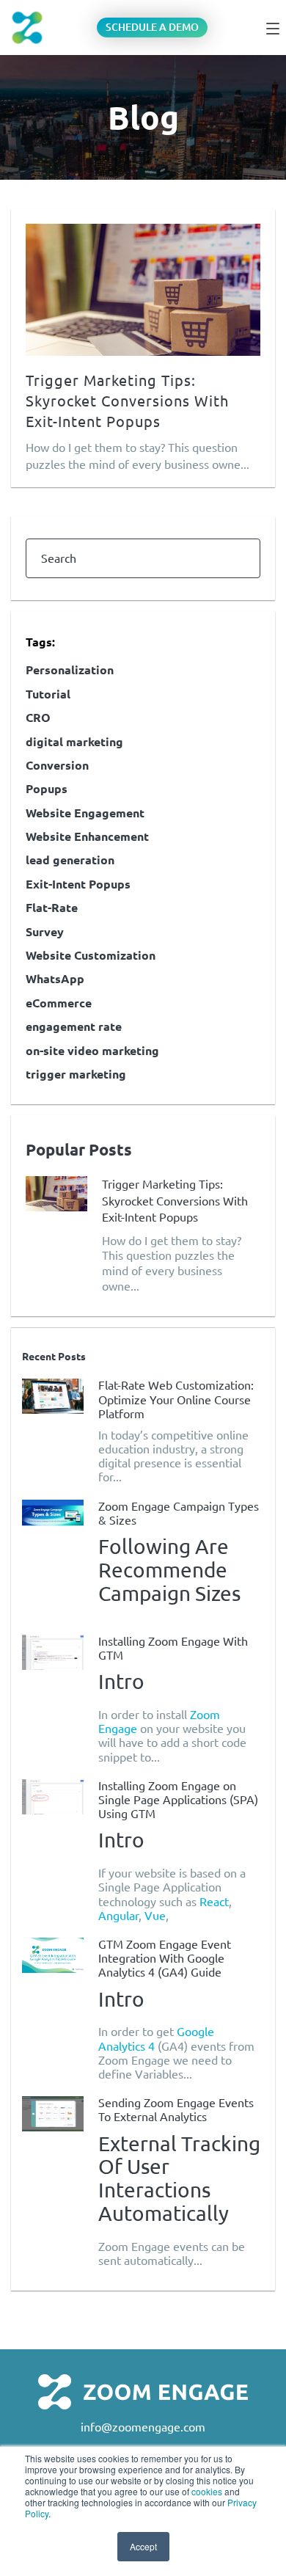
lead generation (70, 860)
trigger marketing (76, 1074)
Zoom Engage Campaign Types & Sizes (179, 1513)
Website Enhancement (87, 836)
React (214, 1902)
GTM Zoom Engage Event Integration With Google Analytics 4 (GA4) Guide (165, 1958)
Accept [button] (143, 2546)
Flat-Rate (52, 908)
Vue (155, 1916)
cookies (207, 2491)
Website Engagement (85, 813)
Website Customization (91, 955)
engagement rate (74, 1026)
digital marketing (74, 742)
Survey (45, 932)
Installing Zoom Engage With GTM (173, 1648)
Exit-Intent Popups (78, 884)
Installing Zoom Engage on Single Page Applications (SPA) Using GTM (178, 1800)
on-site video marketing (92, 1051)
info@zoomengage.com (143, 2427)
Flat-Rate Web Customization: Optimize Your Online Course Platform (176, 1399)
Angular (118, 1916)
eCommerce (59, 1003)
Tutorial (48, 694)
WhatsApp (55, 979)
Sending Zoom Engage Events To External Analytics (176, 2110)
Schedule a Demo (152, 27)
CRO (38, 718)
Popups (47, 789)
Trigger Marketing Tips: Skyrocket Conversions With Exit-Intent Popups (127, 401)
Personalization (70, 670)
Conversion (57, 765)
